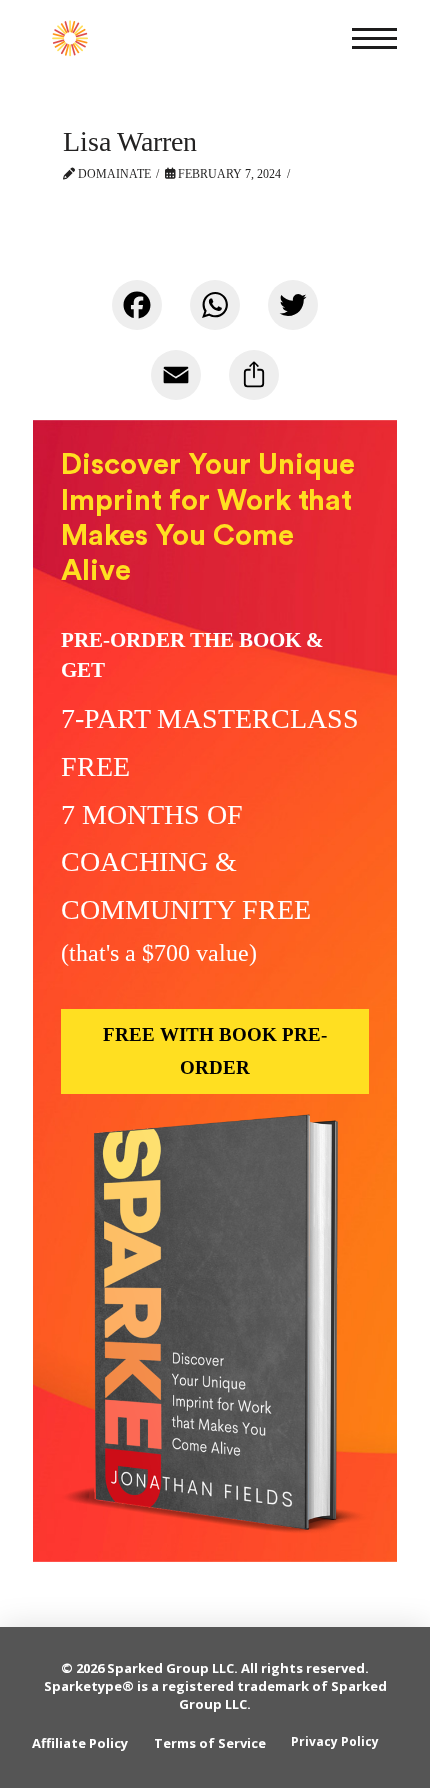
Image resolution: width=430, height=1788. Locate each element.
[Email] (176, 385)
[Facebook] (137, 315)
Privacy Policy (335, 1741)
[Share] (254, 385)
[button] (374, 38)
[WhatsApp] (215, 315)
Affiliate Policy (80, 1743)
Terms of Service (210, 1743)
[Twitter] (293, 315)
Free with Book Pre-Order (215, 1050)
